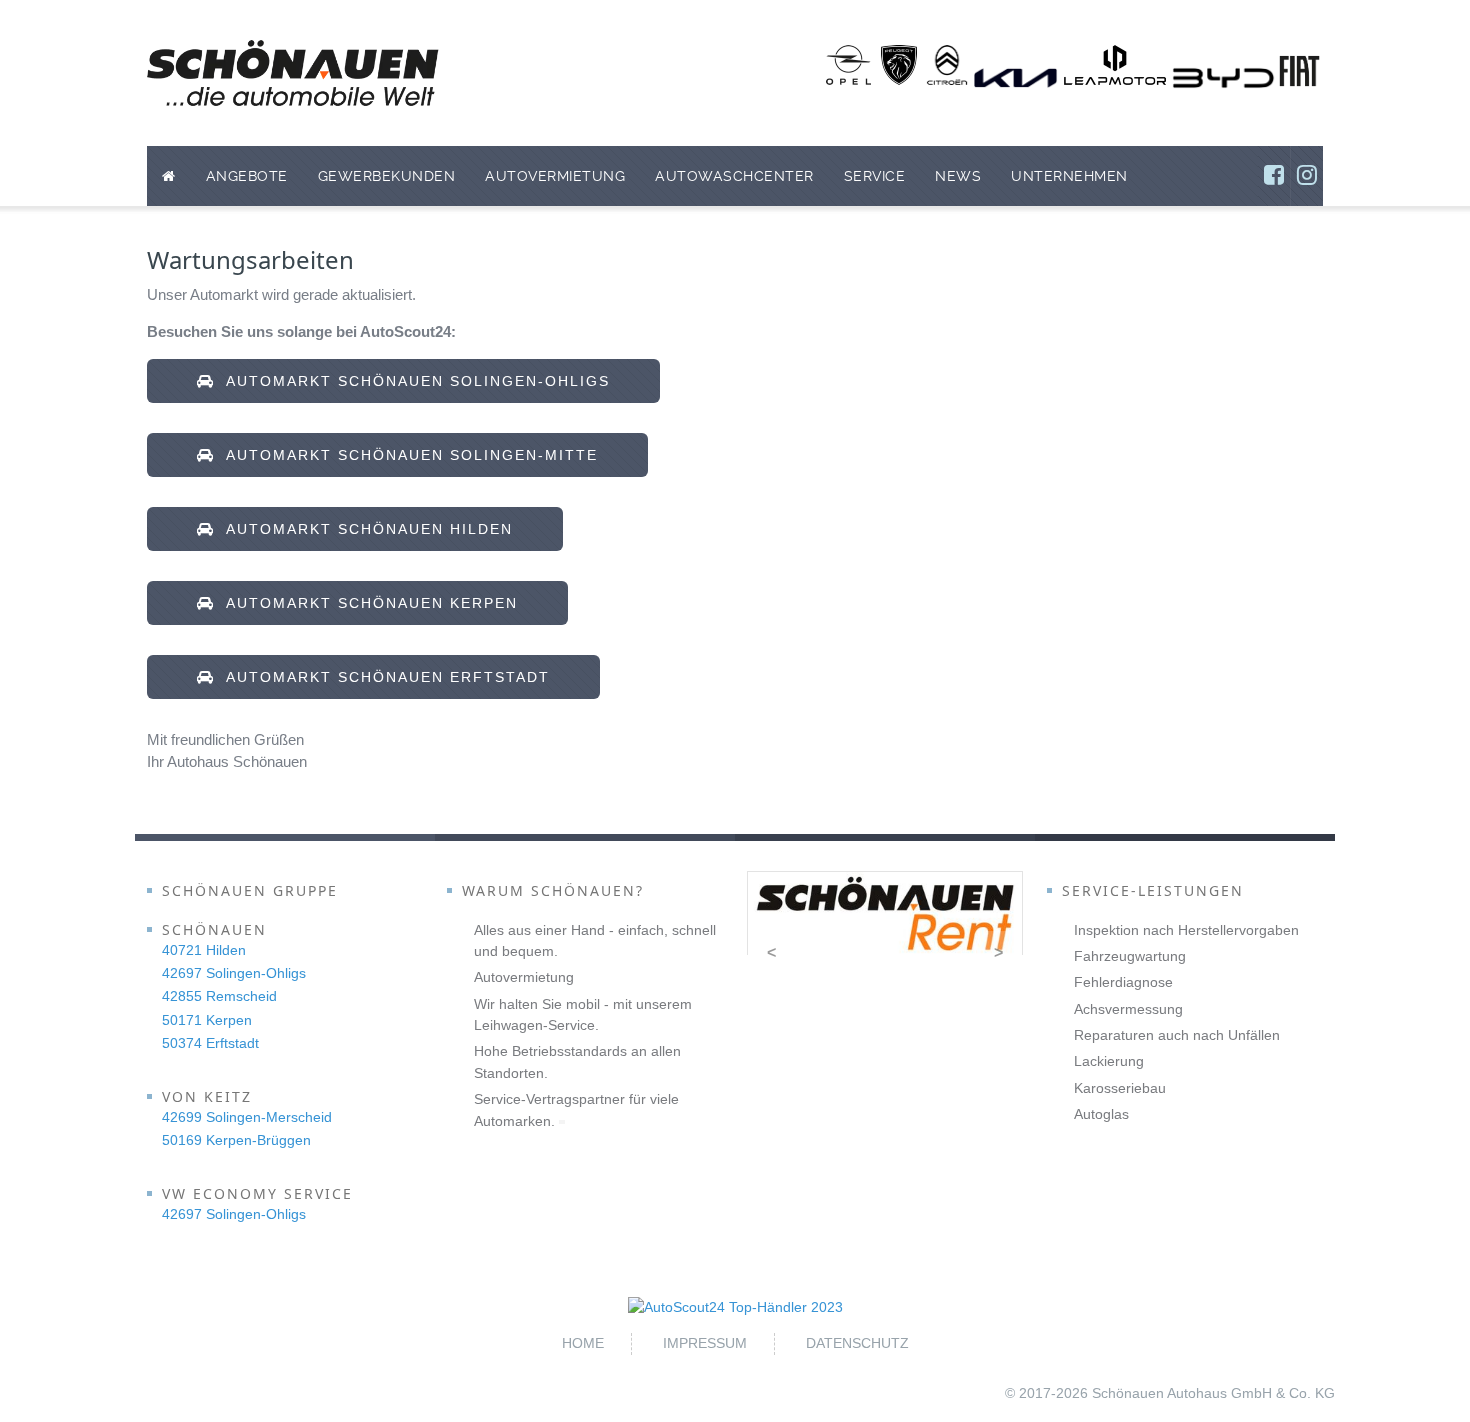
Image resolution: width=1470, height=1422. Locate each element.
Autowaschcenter (734, 176)
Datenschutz (857, 1343)
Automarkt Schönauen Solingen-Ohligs (412, 381)
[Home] (169, 176)
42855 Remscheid (219, 996)
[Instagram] (1307, 176)
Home (583, 1343)
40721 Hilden (204, 950)
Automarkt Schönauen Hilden (364, 529)
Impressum (705, 1343)
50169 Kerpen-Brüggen (236, 1140)
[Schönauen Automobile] (293, 73)
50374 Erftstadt (210, 1043)
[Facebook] (1274, 176)
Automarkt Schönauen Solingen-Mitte (406, 455)
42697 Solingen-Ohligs (234, 973)
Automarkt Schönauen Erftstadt (382, 677)
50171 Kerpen (207, 1020)
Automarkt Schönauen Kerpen (366, 603)
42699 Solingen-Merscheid (247, 1117)
